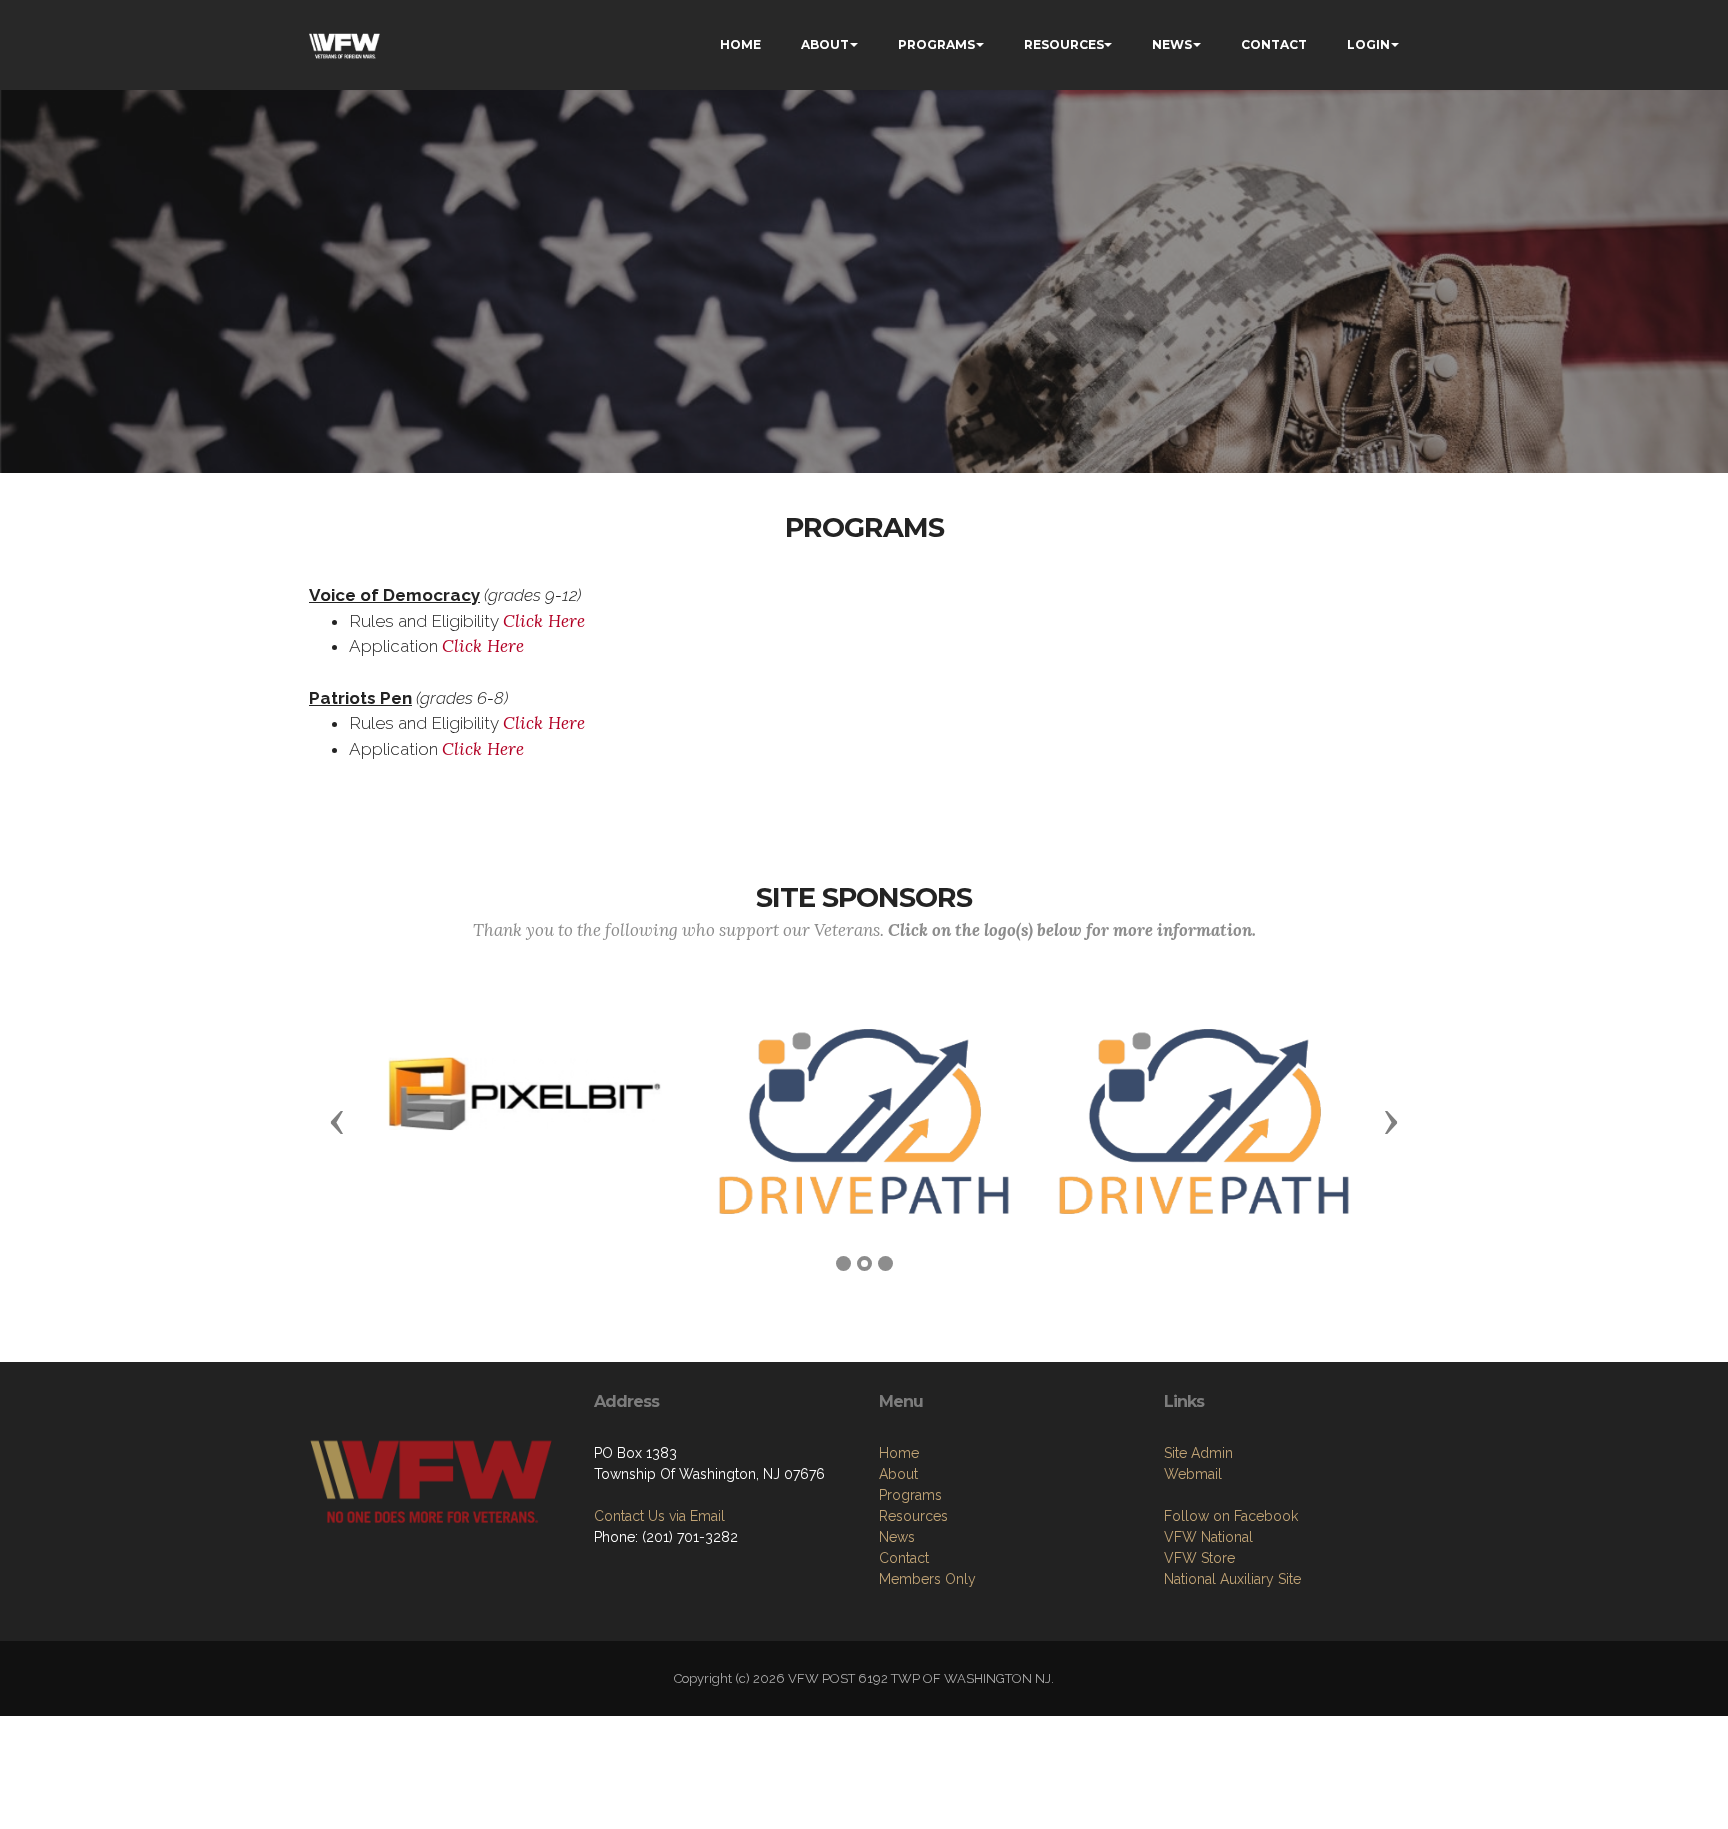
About (898, 1474)
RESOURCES (1064, 44)
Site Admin (1198, 1453)
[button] (337, 1121)
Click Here (544, 621)
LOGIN (1368, 44)
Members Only (927, 1579)
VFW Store (1199, 1558)
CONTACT (1274, 44)
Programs (910, 1495)
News (897, 1537)
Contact (904, 1558)
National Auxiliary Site (1232, 1579)
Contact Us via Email (659, 1516)
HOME (740, 44)
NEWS (1172, 44)
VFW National (1208, 1537)
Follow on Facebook (1231, 1516)
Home (899, 1453)
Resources (913, 1516)
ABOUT (825, 44)
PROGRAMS (936, 44)
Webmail (1193, 1474)
